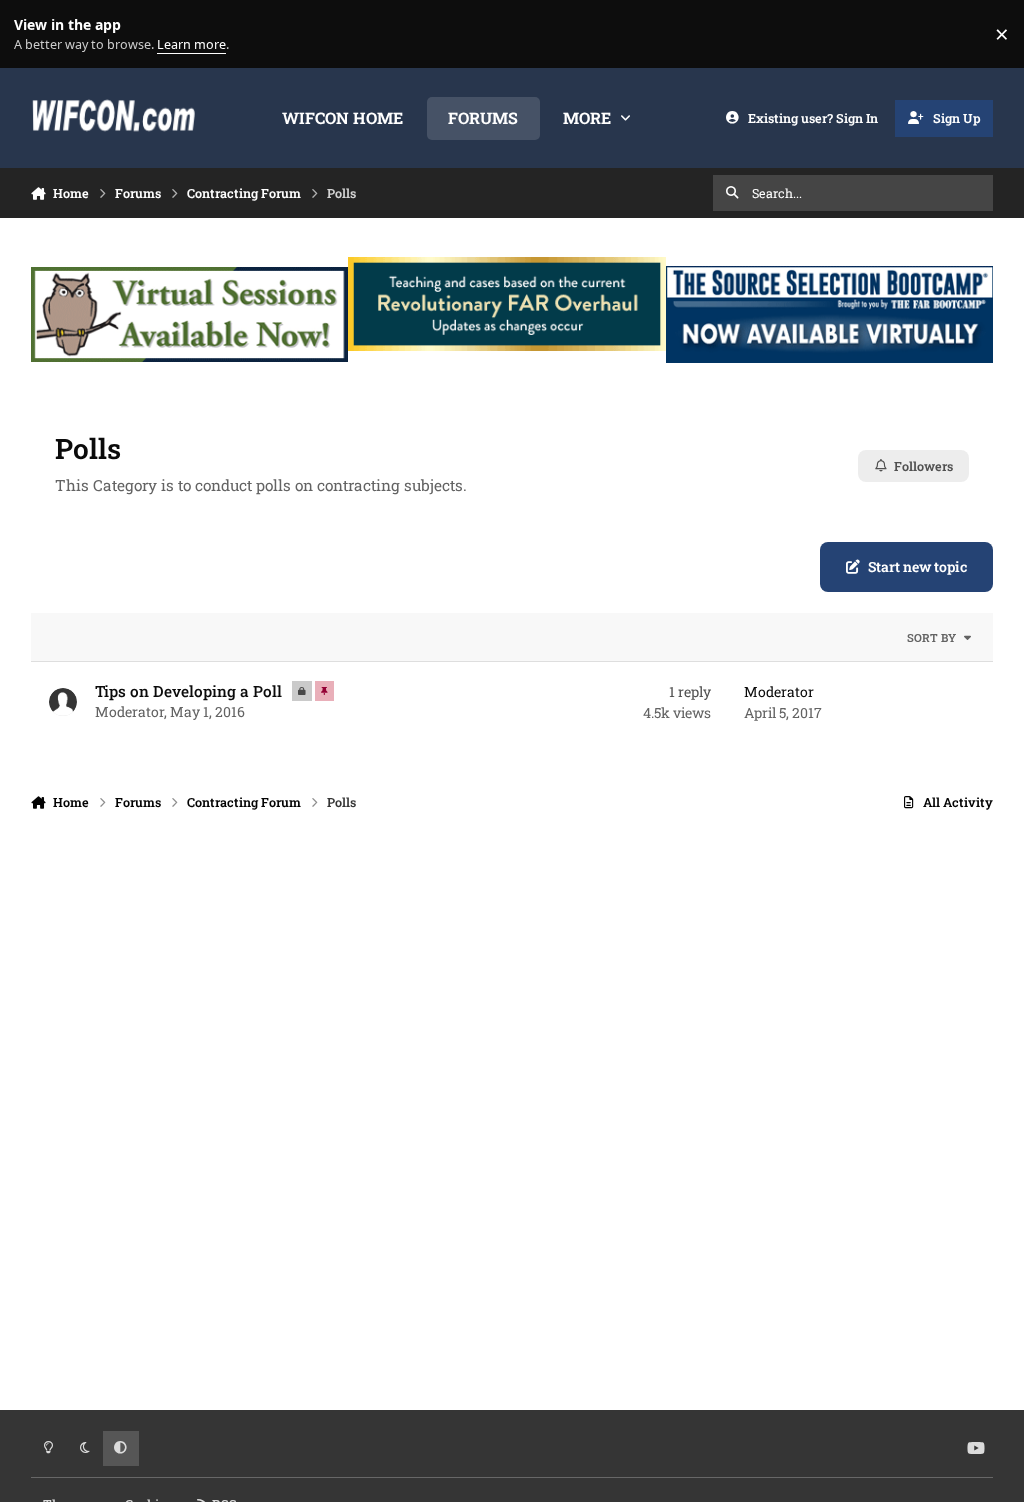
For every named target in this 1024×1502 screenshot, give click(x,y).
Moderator (129, 711)
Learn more (38, 34)
